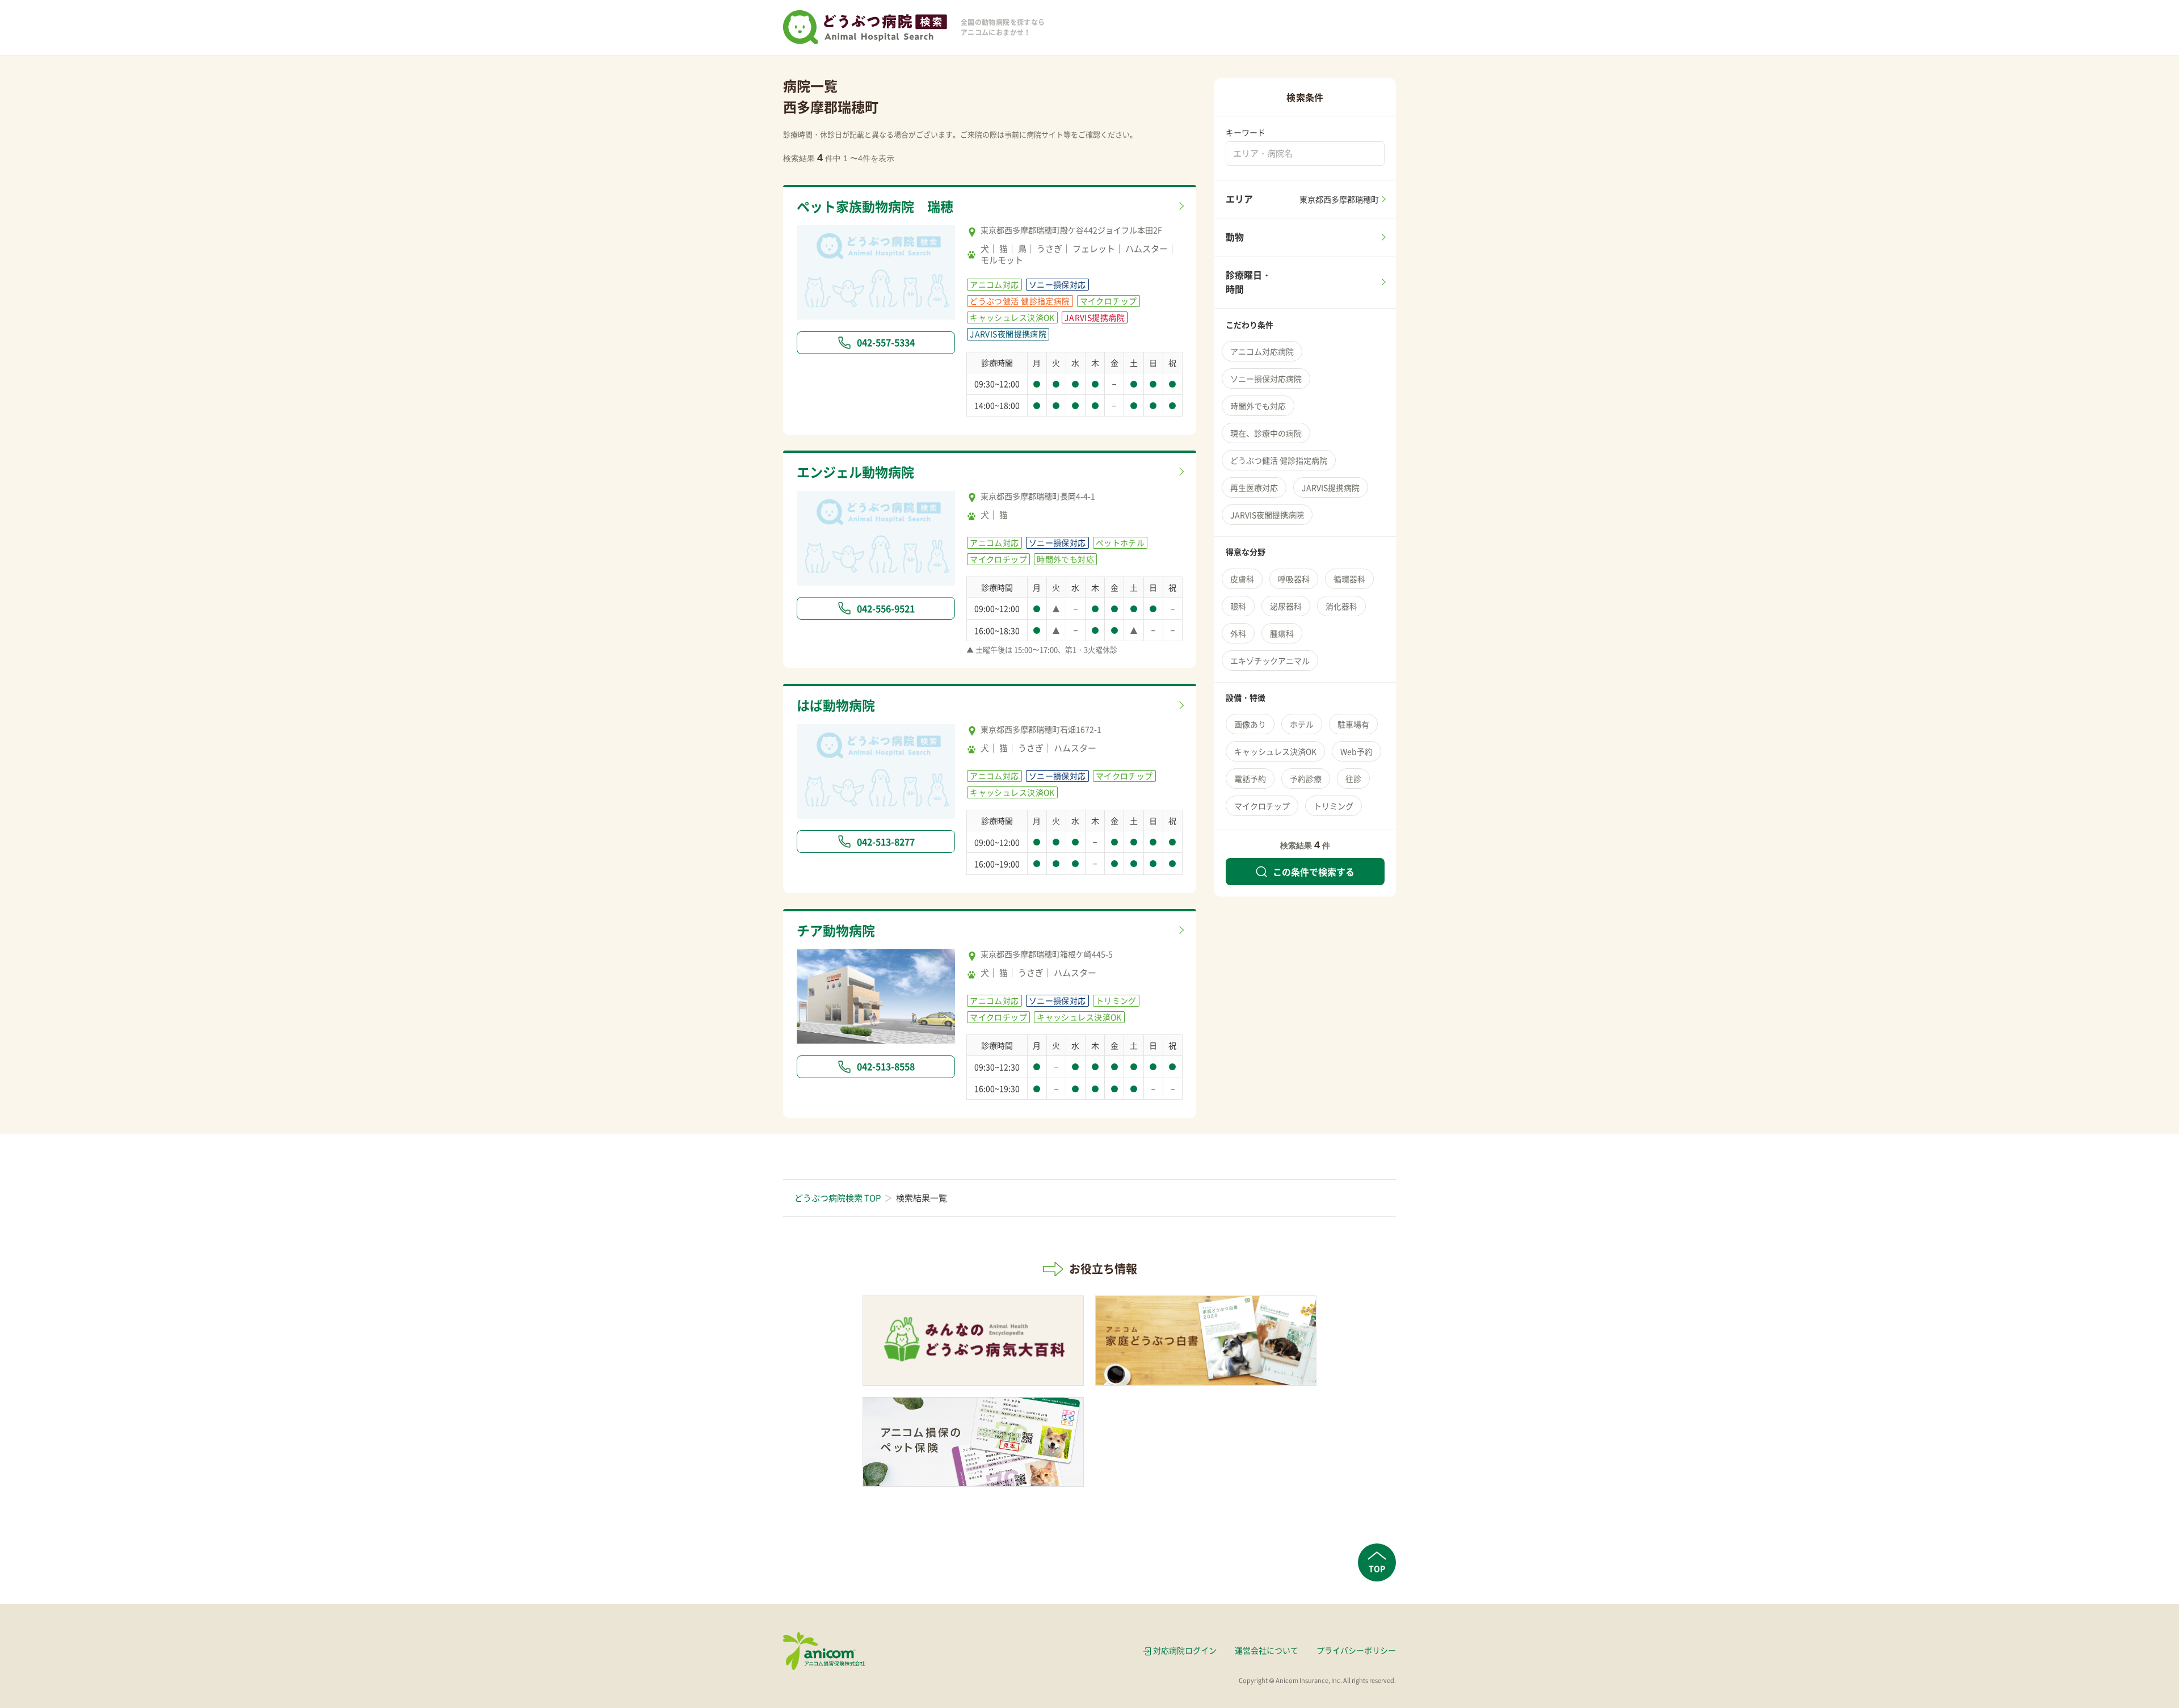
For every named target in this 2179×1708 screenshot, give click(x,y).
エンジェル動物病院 (855, 472)
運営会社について (1267, 1650)
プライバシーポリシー (1356, 1650)
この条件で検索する (1314, 872)
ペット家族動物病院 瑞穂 (875, 206)
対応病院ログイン (1185, 1650)
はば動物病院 (836, 705)
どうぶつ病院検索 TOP (838, 1198)
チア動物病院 (836, 930)
